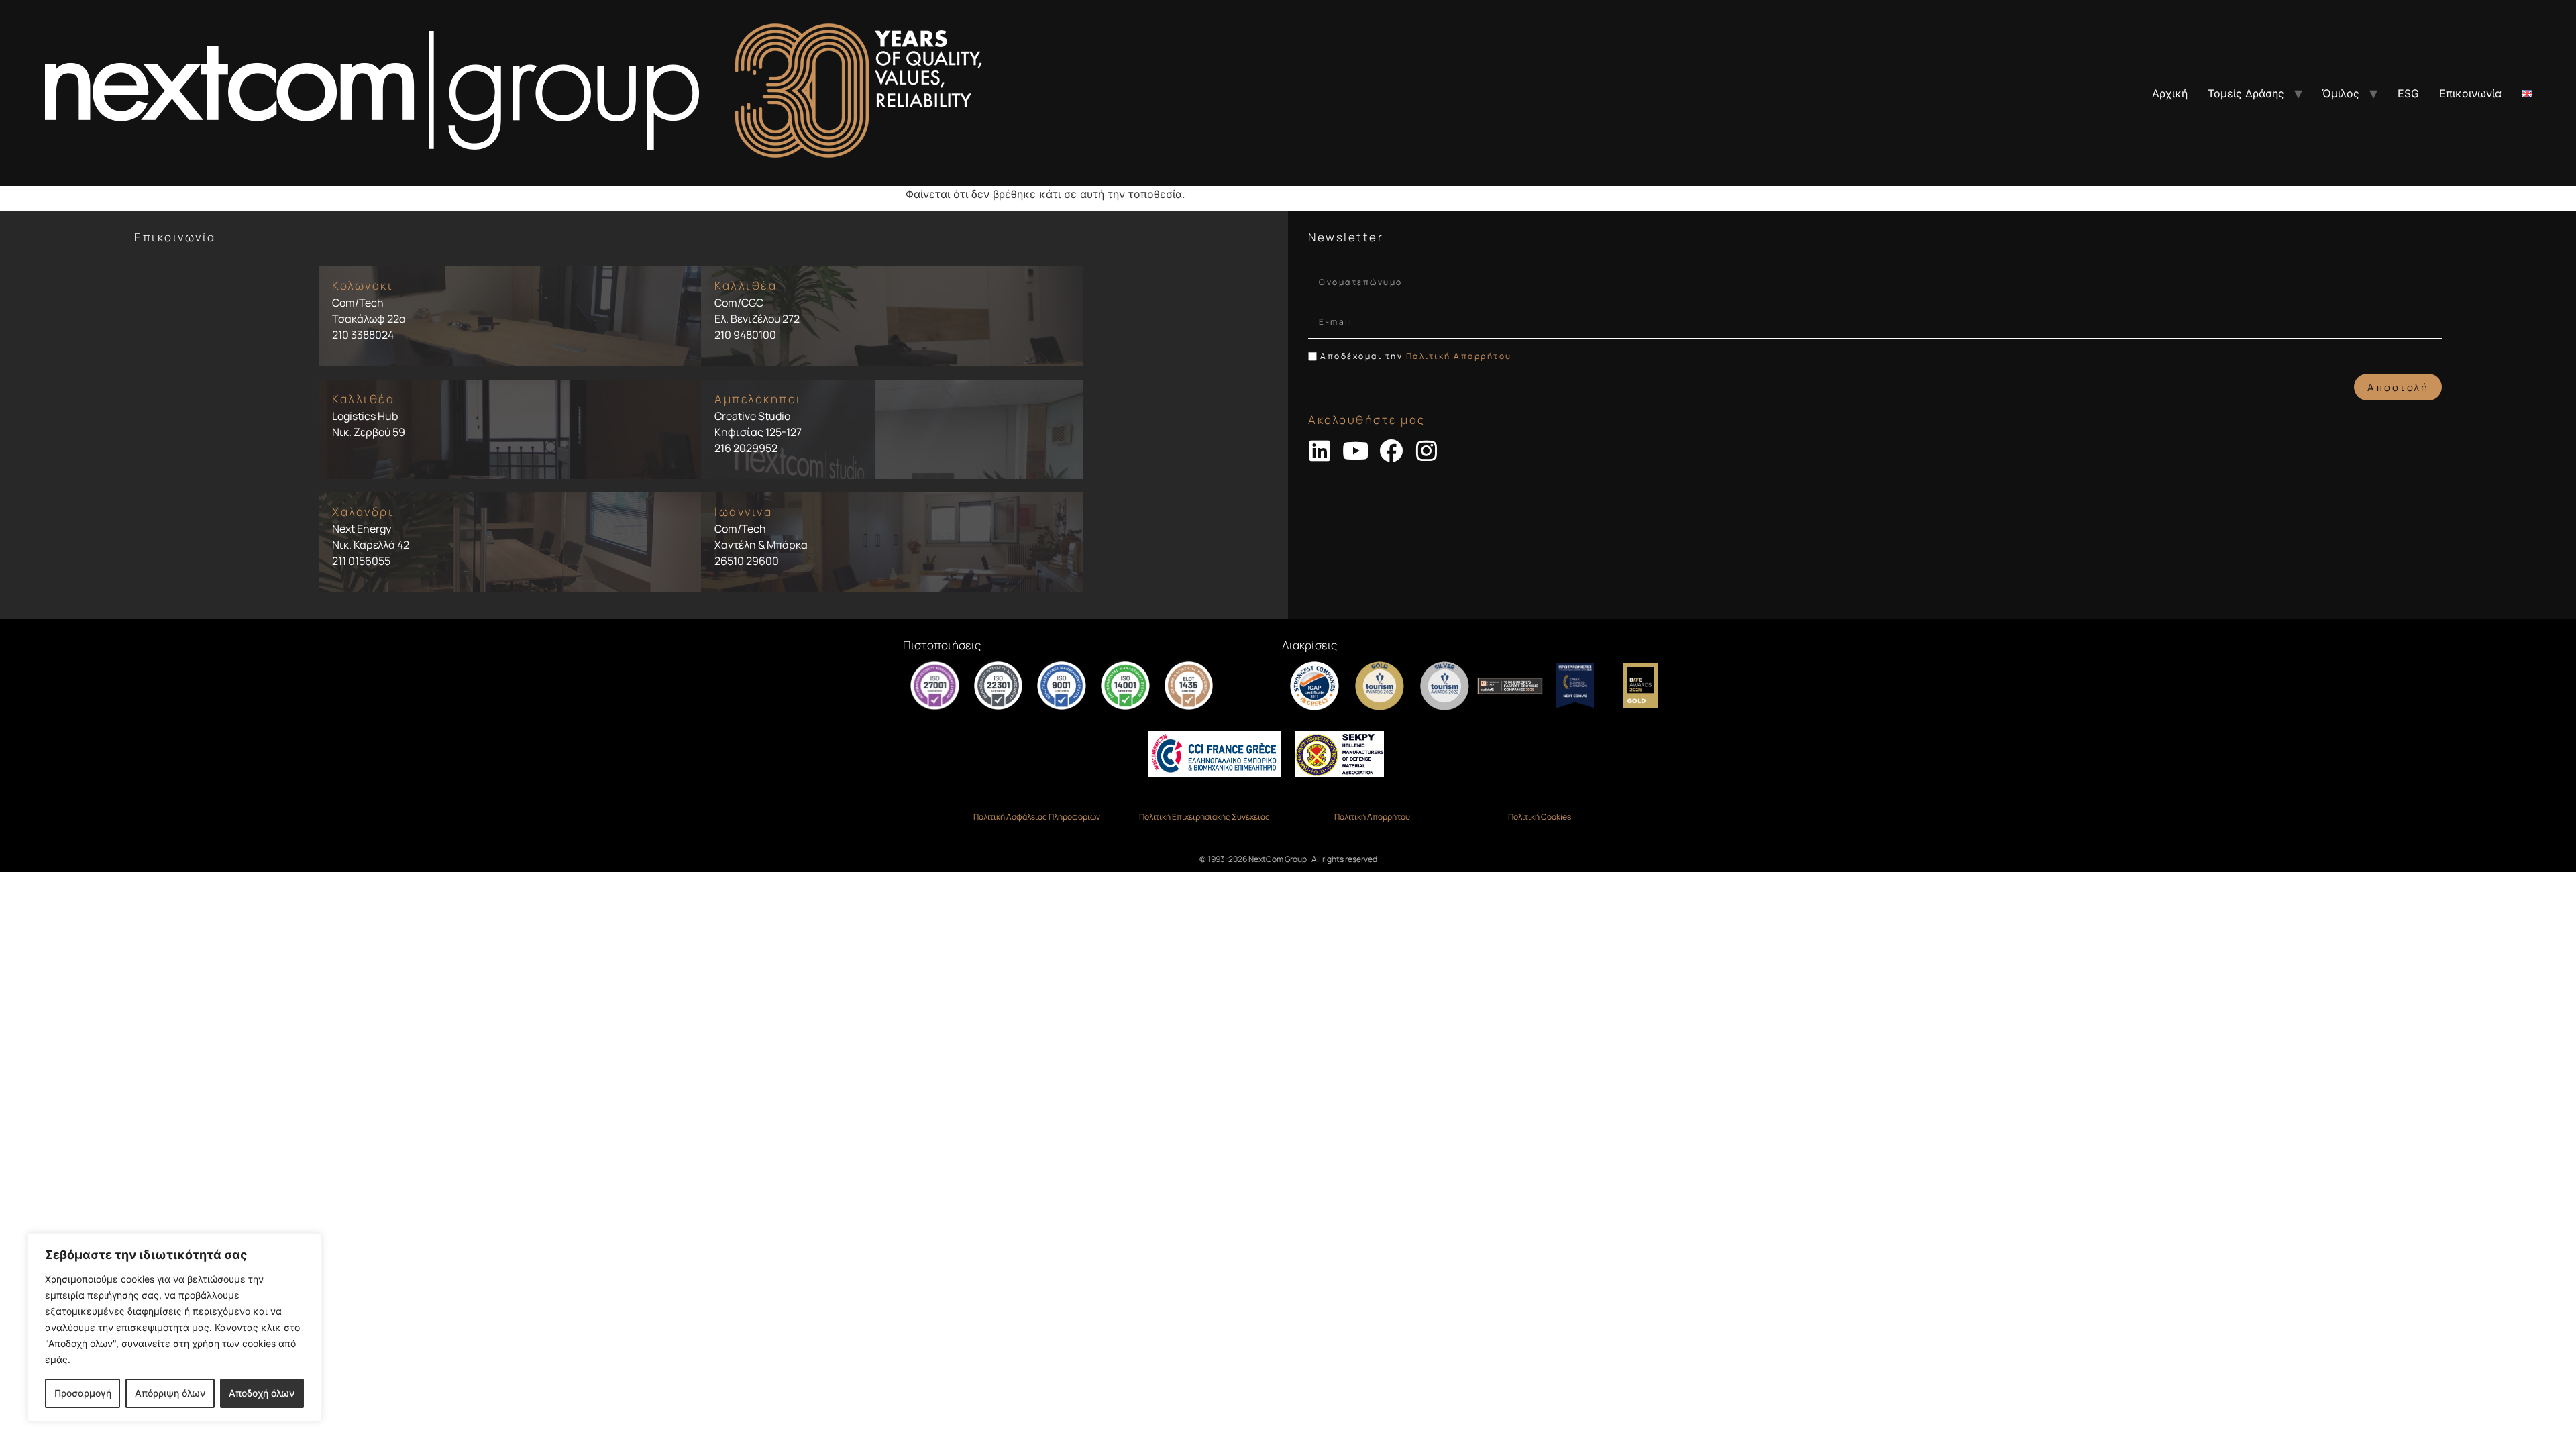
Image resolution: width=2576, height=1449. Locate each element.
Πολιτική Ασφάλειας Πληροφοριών (1037, 817)
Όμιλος (2341, 93)
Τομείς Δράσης (2246, 93)
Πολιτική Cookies (1540, 817)
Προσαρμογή (83, 1393)
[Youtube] (1355, 450)
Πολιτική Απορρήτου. (1461, 356)
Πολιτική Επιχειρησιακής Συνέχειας (1204, 817)
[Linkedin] (1320, 450)
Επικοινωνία (2470, 93)
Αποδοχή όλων (262, 1393)
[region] (174, 1328)
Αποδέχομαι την (1418, 356)
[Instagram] (1427, 450)
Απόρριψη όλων (170, 1393)
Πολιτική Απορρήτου (1372, 817)
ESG (2408, 93)
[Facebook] (1391, 450)
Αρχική (2170, 93)
